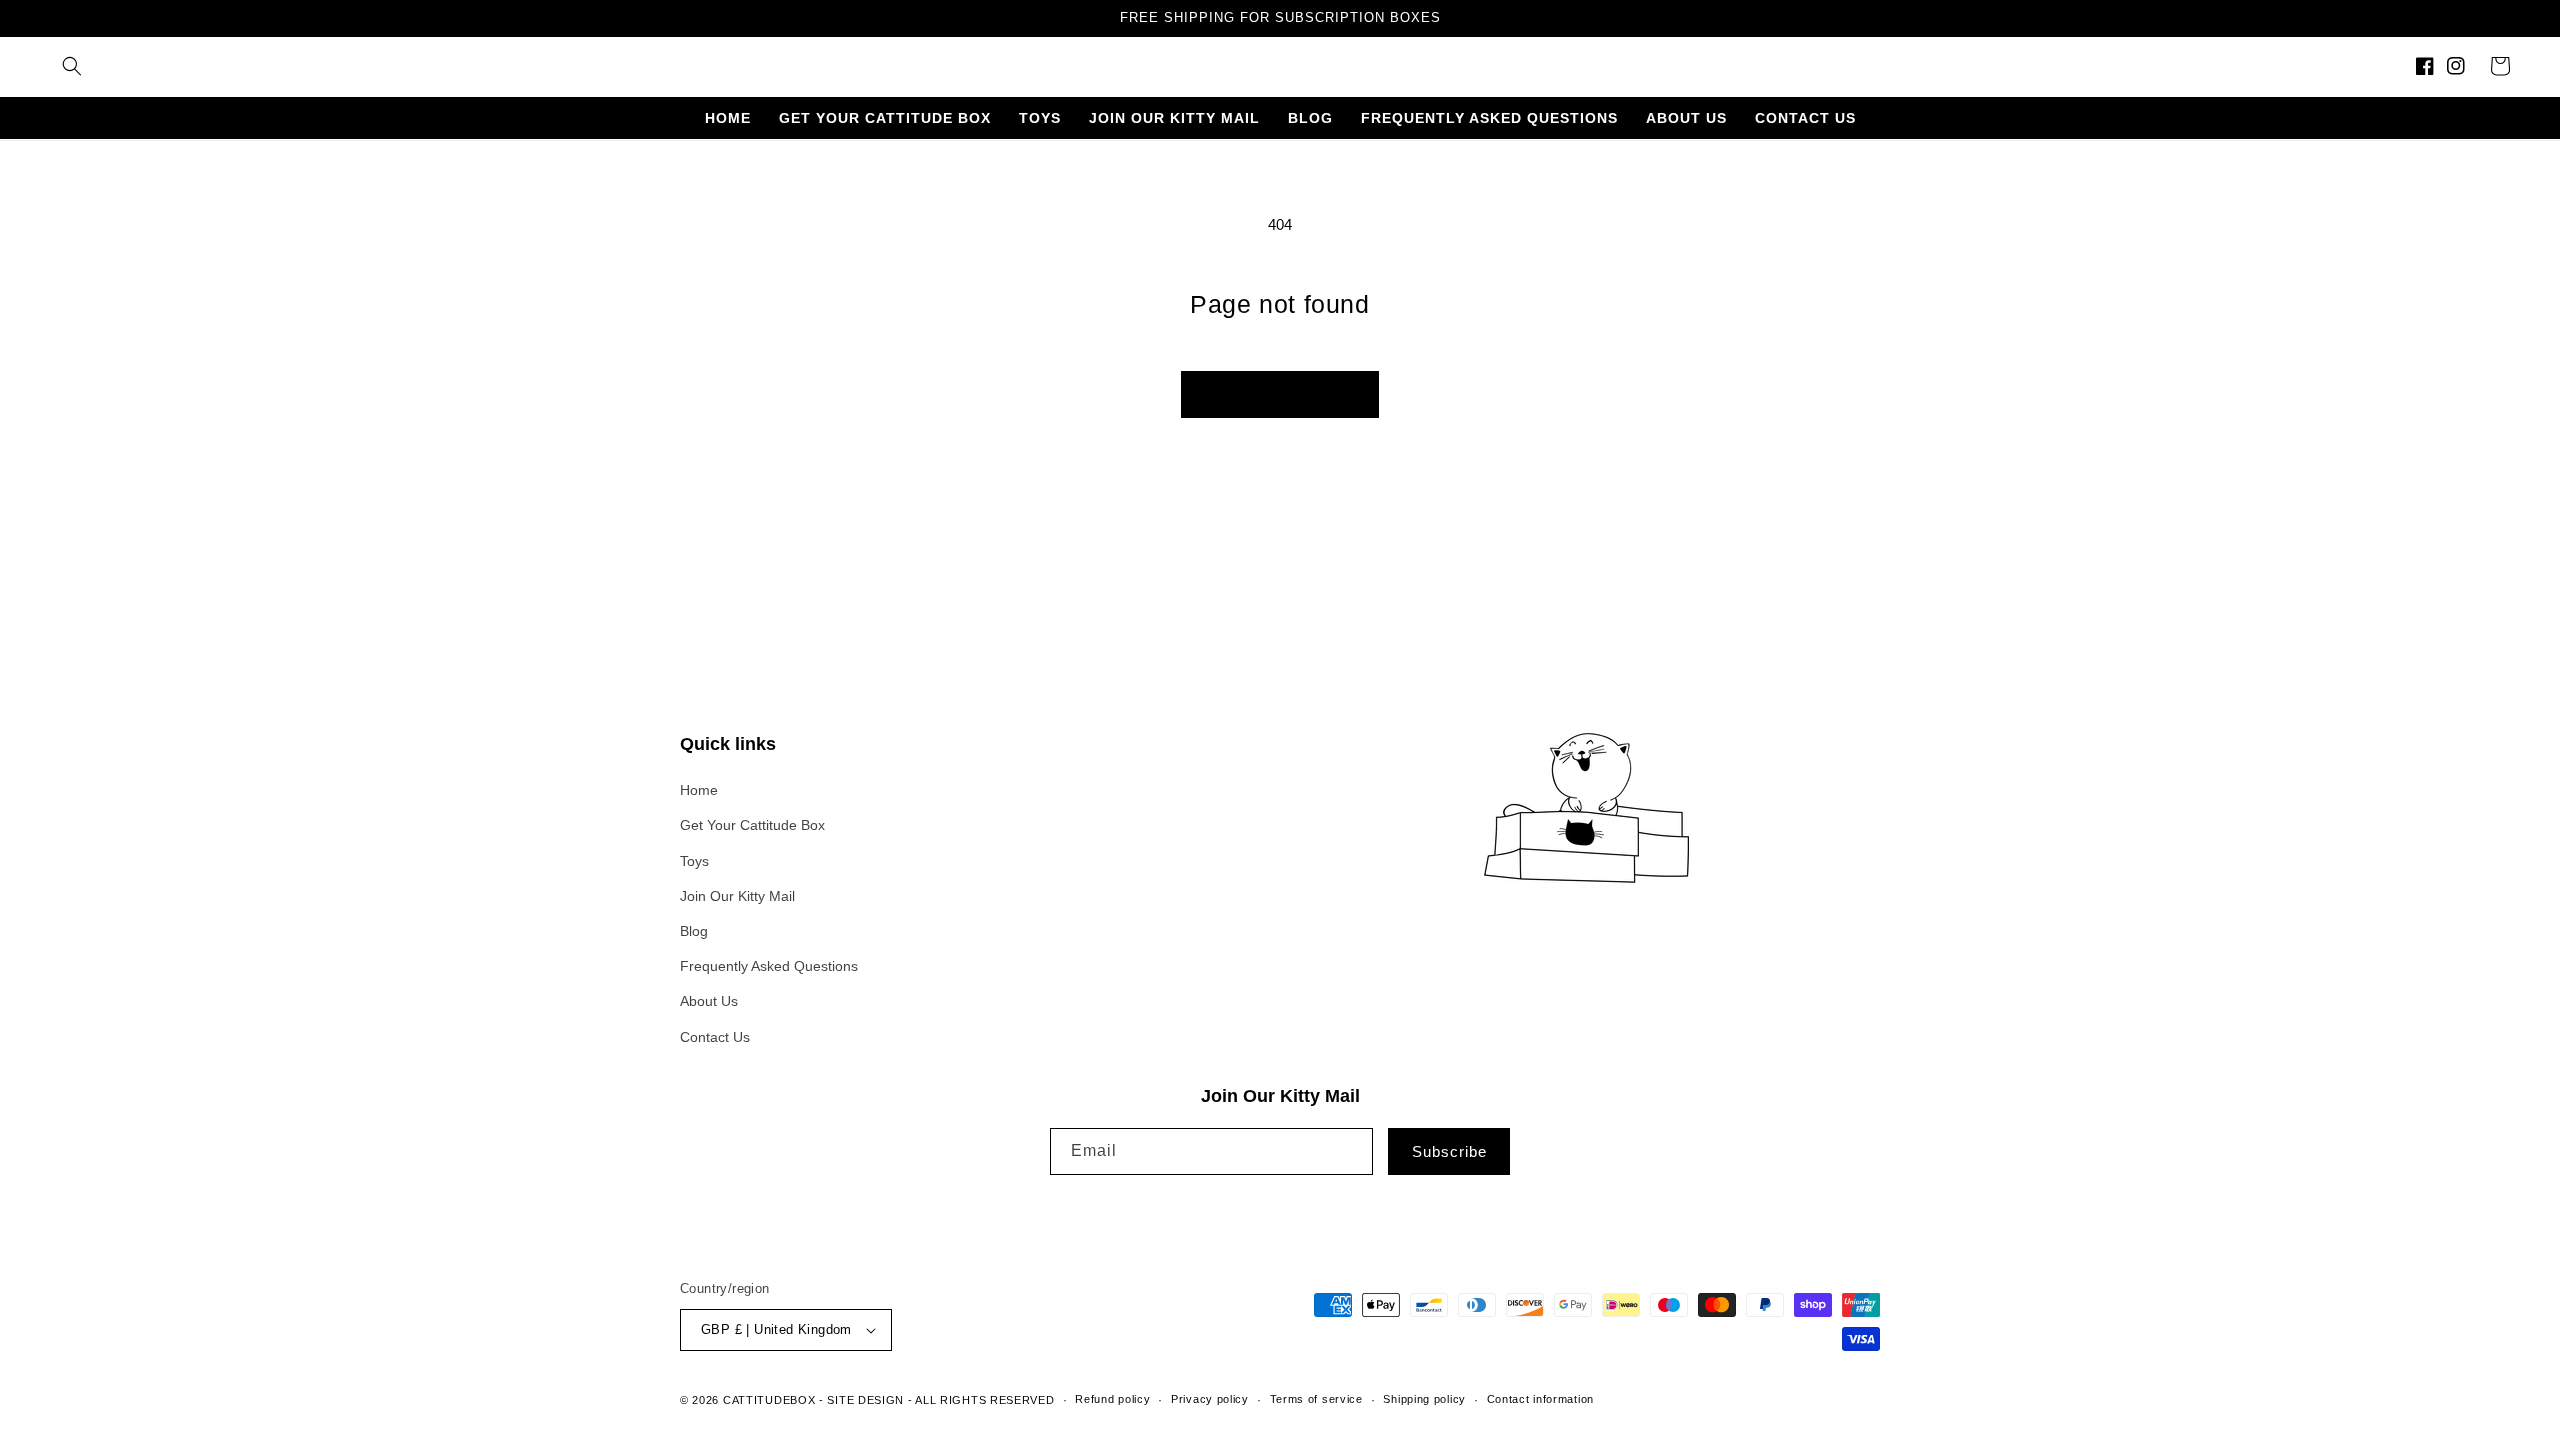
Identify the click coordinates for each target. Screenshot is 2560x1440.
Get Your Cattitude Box (752, 825)
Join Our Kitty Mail (737, 896)
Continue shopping (1280, 393)
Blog (694, 931)
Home (699, 790)
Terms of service (1316, 1399)
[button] (72, 66)
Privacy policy (1210, 1399)
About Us (709, 1001)
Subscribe (1449, 1151)
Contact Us (715, 1037)
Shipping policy (1424, 1399)
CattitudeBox (769, 1400)
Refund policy (1112, 1399)
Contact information (1540, 1399)
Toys (694, 861)
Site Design (865, 1400)
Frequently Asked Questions (769, 966)
